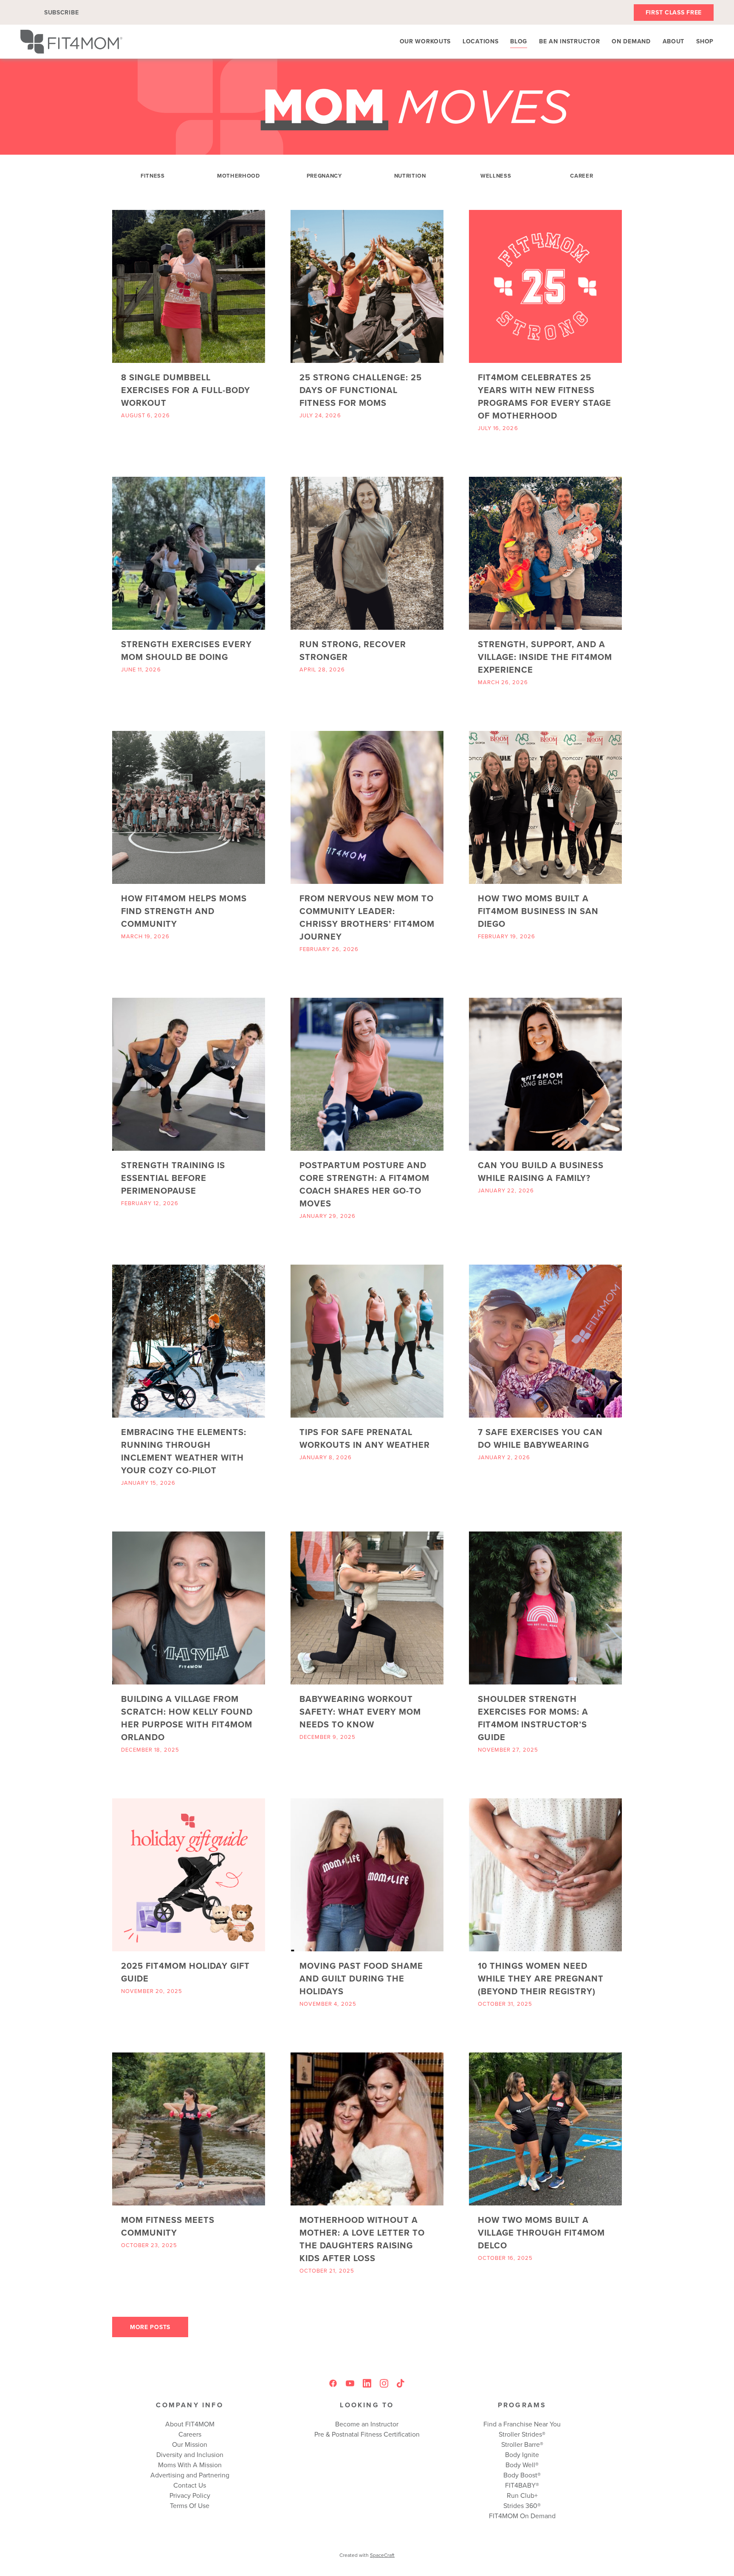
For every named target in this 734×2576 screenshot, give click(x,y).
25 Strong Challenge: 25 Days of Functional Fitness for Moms (361, 390)
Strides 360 (520, 2505)
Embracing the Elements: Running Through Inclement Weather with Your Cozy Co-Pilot (184, 1451)
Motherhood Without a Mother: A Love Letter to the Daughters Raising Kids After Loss (362, 2239)
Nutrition (410, 176)
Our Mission (190, 2444)
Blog (519, 41)
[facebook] (333, 2384)
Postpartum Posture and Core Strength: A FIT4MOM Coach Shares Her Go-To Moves (364, 1184)
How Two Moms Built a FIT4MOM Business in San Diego (538, 911)
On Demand (631, 41)
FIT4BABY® (522, 2485)
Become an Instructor (367, 2424)
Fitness (153, 176)
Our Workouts (425, 41)
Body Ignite (522, 2454)
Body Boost (520, 2475)
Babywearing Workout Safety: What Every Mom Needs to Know (360, 1711)
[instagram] (384, 2384)
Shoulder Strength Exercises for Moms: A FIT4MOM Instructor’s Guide (533, 1718)
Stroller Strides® (522, 2434)
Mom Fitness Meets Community (168, 2226)
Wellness (496, 176)
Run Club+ (522, 2495)
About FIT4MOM (190, 2424)
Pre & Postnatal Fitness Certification (367, 2434)
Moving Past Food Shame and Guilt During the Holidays (361, 1978)
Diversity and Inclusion (190, 2454)
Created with (367, 2555)
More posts (150, 2327)
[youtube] (350, 2384)
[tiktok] (401, 2384)
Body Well (520, 2465)
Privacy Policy (190, 2495)
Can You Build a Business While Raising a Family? (541, 1171)
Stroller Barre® (522, 2444)
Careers (190, 2434)
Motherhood (239, 176)
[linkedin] (367, 2384)
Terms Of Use (190, 2505)
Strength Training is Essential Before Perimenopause (173, 1178)
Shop (705, 41)
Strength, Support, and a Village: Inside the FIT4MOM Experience (545, 657)
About (674, 41)
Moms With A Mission (190, 2465)
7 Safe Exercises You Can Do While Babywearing (540, 1438)
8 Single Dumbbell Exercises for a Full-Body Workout (186, 390)
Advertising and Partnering (190, 2475)
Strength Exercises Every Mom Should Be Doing (186, 650)
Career (582, 176)
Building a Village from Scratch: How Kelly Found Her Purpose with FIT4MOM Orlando (187, 1718)
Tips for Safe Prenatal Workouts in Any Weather (365, 1438)
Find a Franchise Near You (522, 2424)
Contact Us (190, 2485)
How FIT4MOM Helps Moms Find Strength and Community (184, 911)
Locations (480, 41)
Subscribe (61, 12)
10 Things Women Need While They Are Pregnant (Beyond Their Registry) (541, 1978)
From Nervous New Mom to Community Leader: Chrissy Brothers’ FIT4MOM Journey (367, 917)
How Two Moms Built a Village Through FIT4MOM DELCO (541, 2232)
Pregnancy (324, 176)
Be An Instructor (569, 41)
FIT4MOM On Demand (522, 2516)
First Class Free (674, 12)
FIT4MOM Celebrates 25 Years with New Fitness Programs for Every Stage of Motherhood (545, 396)
